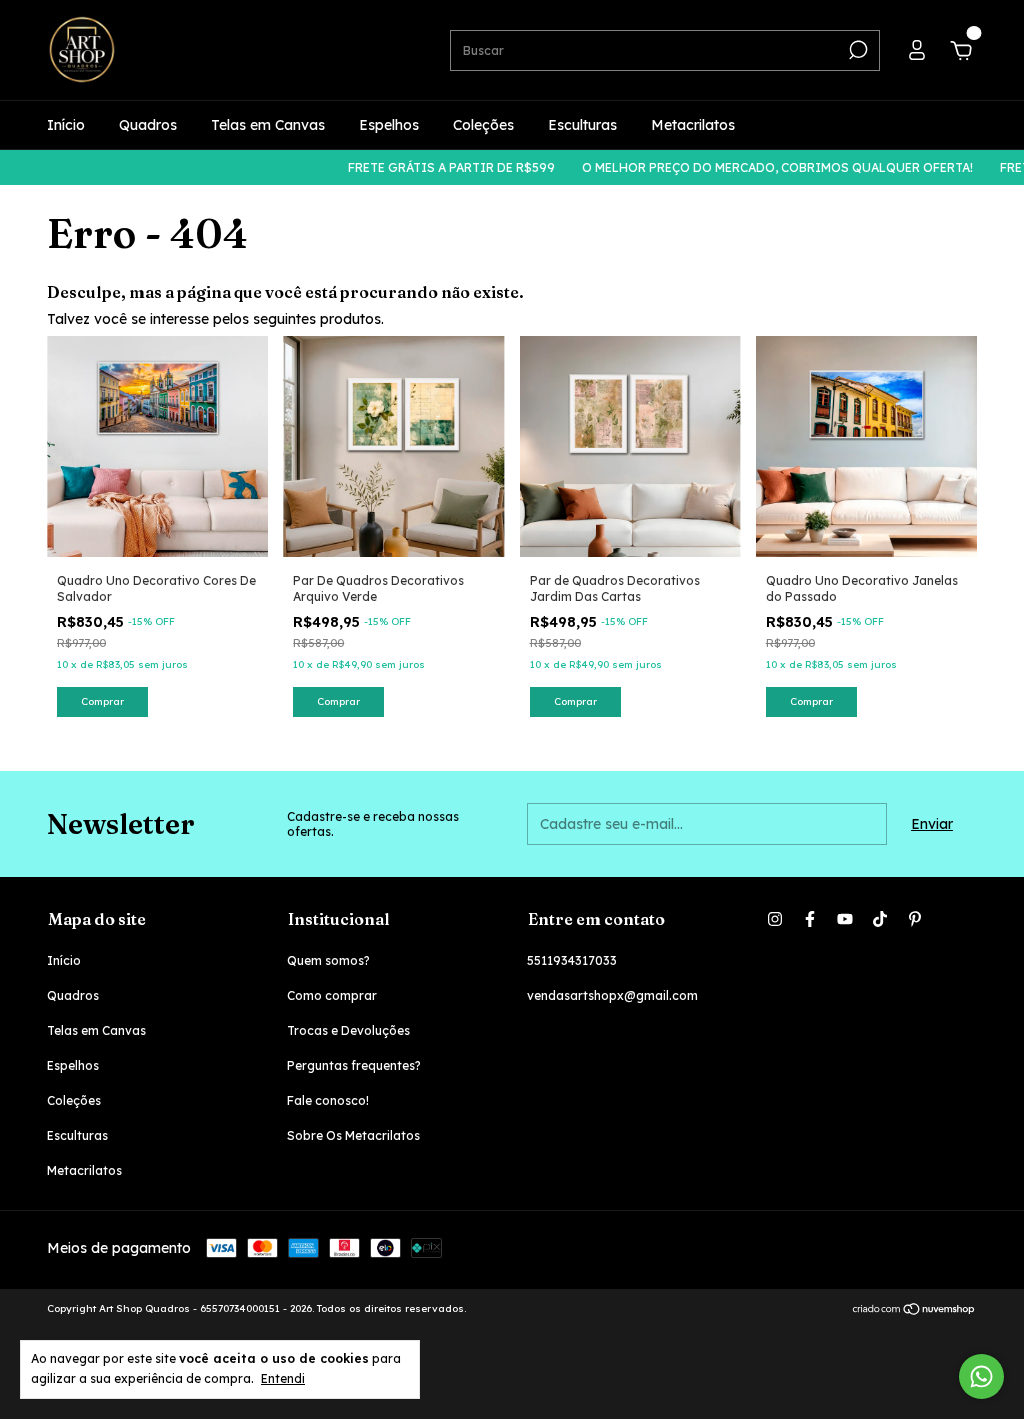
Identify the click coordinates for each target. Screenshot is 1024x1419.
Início (66, 125)
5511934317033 (572, 960)
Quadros (148, 125)
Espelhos (389, 125)
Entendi (283, 1378)
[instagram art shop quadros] (775, 919)
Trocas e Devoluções (348, 1030)
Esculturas (582, 125)
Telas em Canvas (268, 125)
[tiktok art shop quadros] (880, 919)
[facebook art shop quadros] (810, 919)
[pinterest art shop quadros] (915, 919)
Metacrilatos (693, 125)
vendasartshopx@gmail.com (612, 995)
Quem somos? (328, 960)
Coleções (483, 125)
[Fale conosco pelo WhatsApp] (981, 1376)
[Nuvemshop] (914, 1311)
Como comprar (332, 995)
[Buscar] (856, 50)
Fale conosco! (328, 1100)
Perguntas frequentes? (354, 1065)
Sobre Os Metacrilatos (353, 1135)
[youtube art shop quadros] (845, 919)
